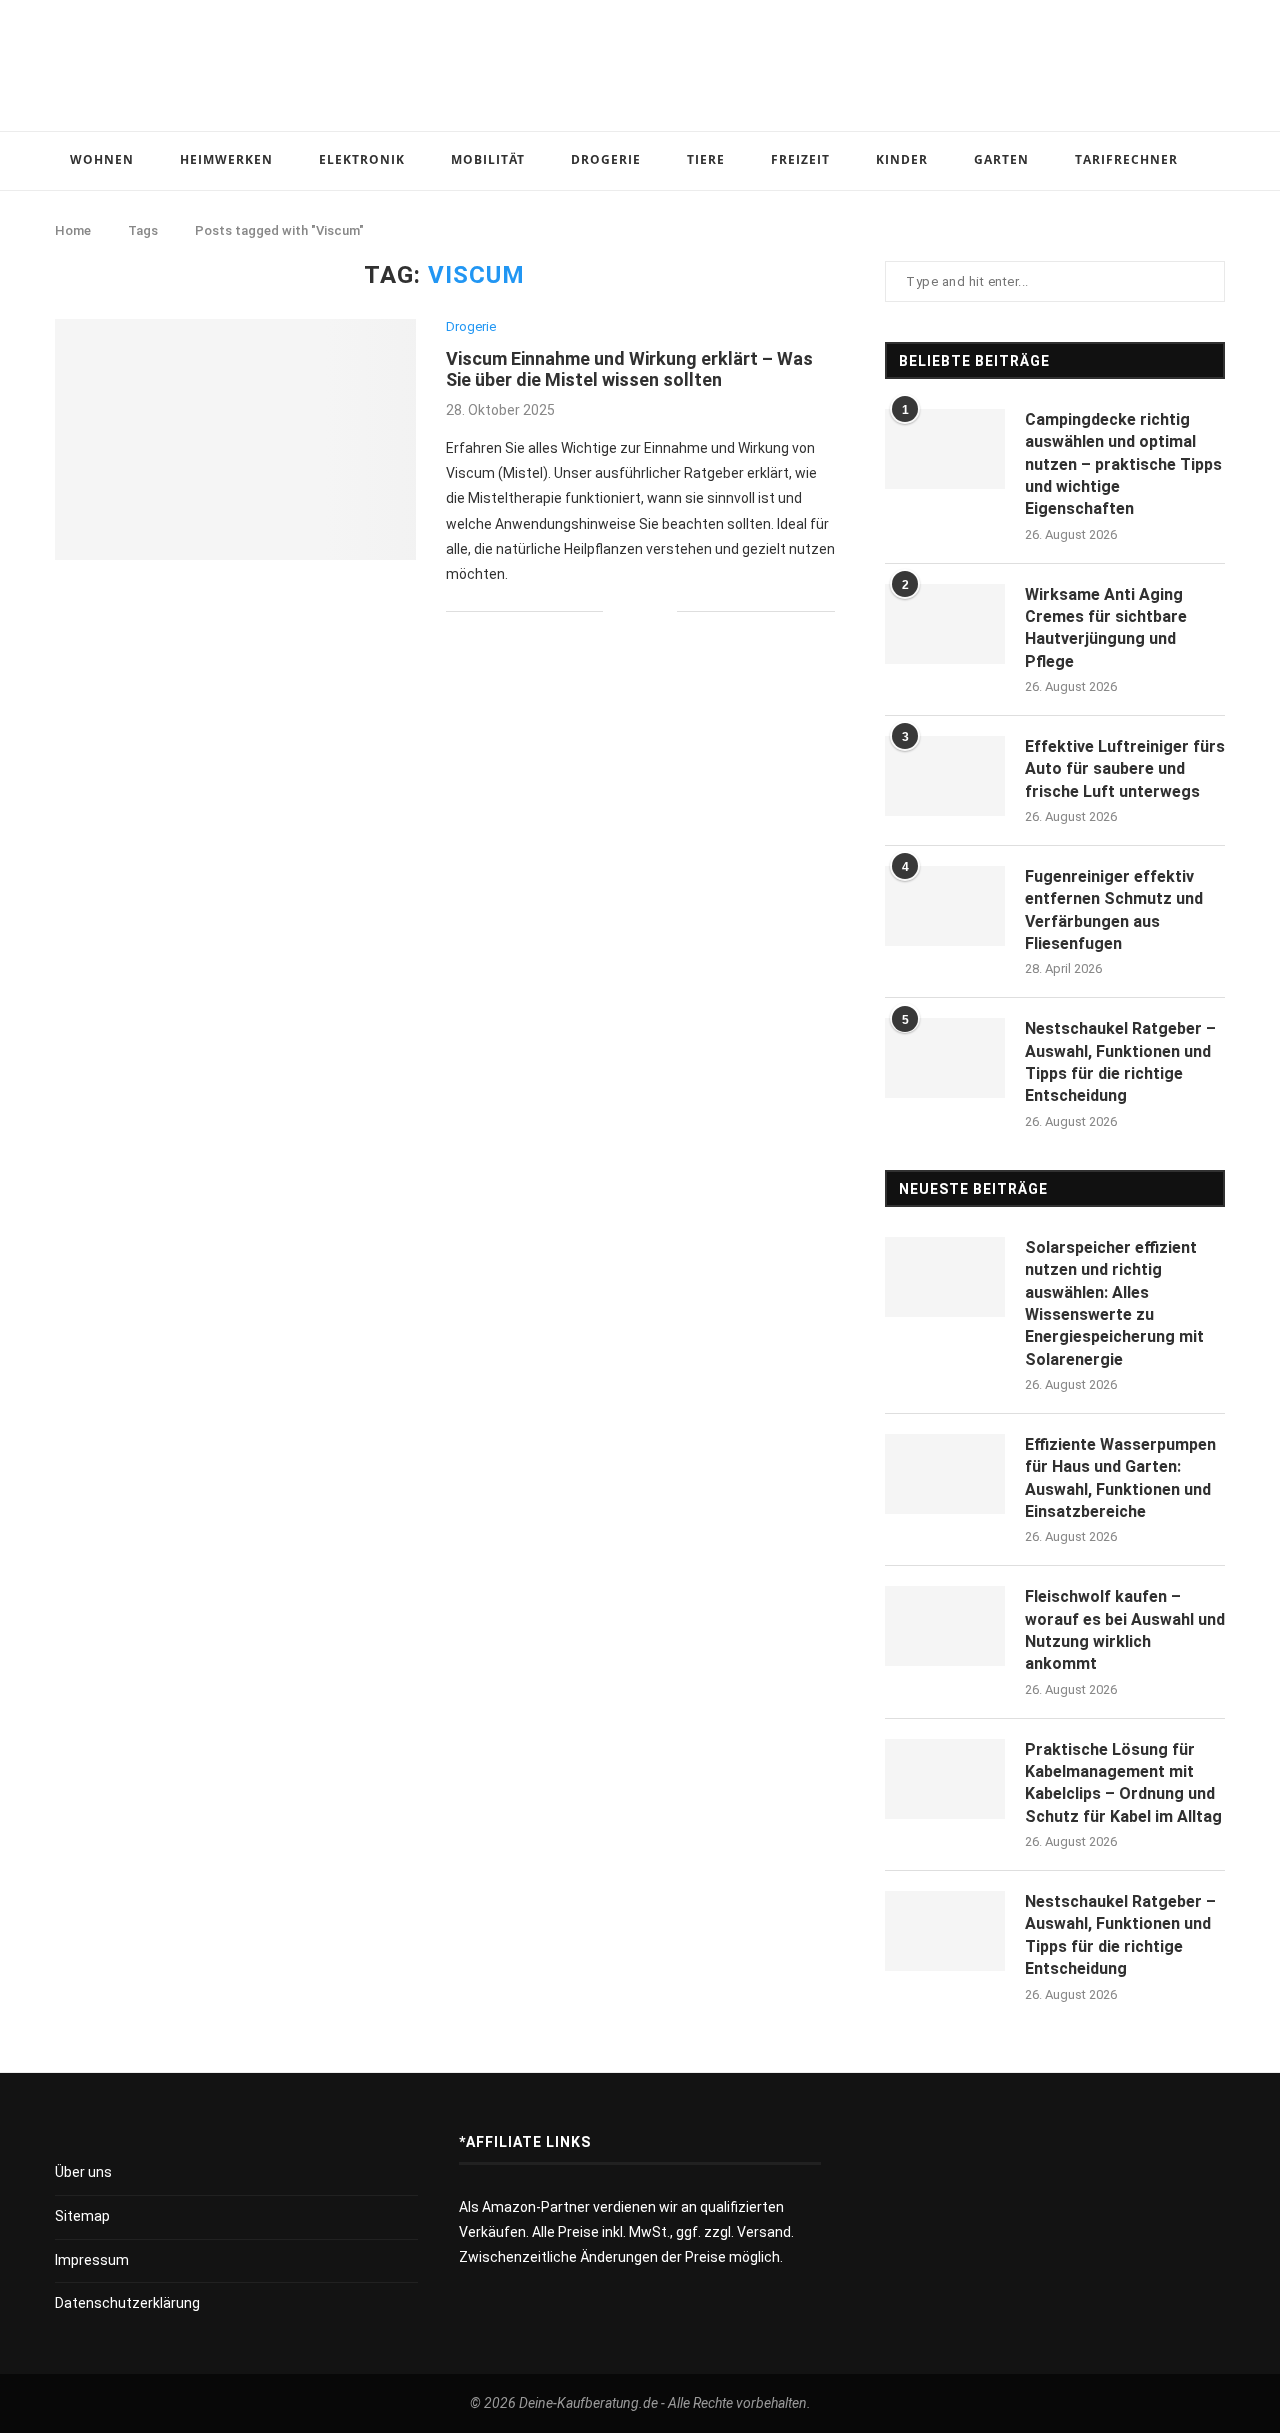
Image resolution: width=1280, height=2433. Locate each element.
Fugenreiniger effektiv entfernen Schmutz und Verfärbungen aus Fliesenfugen (1114, 910)
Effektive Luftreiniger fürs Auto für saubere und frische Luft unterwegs (1125, 769)
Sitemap (82, 2216)
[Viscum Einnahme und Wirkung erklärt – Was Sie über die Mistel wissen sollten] (235, 439)
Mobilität (488, 159)
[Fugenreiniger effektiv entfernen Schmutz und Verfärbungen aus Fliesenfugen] (945, 906)
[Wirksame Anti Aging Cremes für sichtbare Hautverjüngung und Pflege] (945, 624)
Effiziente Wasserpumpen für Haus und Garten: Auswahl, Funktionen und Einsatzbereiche (1120, 1478)
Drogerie (606, 159)
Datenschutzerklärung (127, 2303)
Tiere (706, 159)
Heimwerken (226, 159)
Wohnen (102, 159)
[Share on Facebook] (631, 611)
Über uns (83, 2172)
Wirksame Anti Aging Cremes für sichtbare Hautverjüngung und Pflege (1106, 628)
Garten (1001, 159)
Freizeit (800, 159)
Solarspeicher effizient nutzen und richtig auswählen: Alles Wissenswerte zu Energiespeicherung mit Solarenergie (1114, 1303)
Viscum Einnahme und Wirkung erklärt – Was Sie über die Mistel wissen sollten (629, 369)
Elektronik (362, 159)
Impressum (92, 2260)
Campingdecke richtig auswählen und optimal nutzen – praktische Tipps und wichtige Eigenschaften (1123, 464)
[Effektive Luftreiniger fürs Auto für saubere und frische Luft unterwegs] (945, 776)
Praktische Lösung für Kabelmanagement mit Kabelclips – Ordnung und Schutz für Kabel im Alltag (1123, 1783)
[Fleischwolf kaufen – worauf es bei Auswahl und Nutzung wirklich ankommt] (945, 1626)
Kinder (902, 159)
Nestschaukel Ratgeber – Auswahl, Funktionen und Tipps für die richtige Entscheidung (1120, 1062)
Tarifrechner (1126, 159)
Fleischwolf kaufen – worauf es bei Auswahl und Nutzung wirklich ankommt (1125, 1630)
